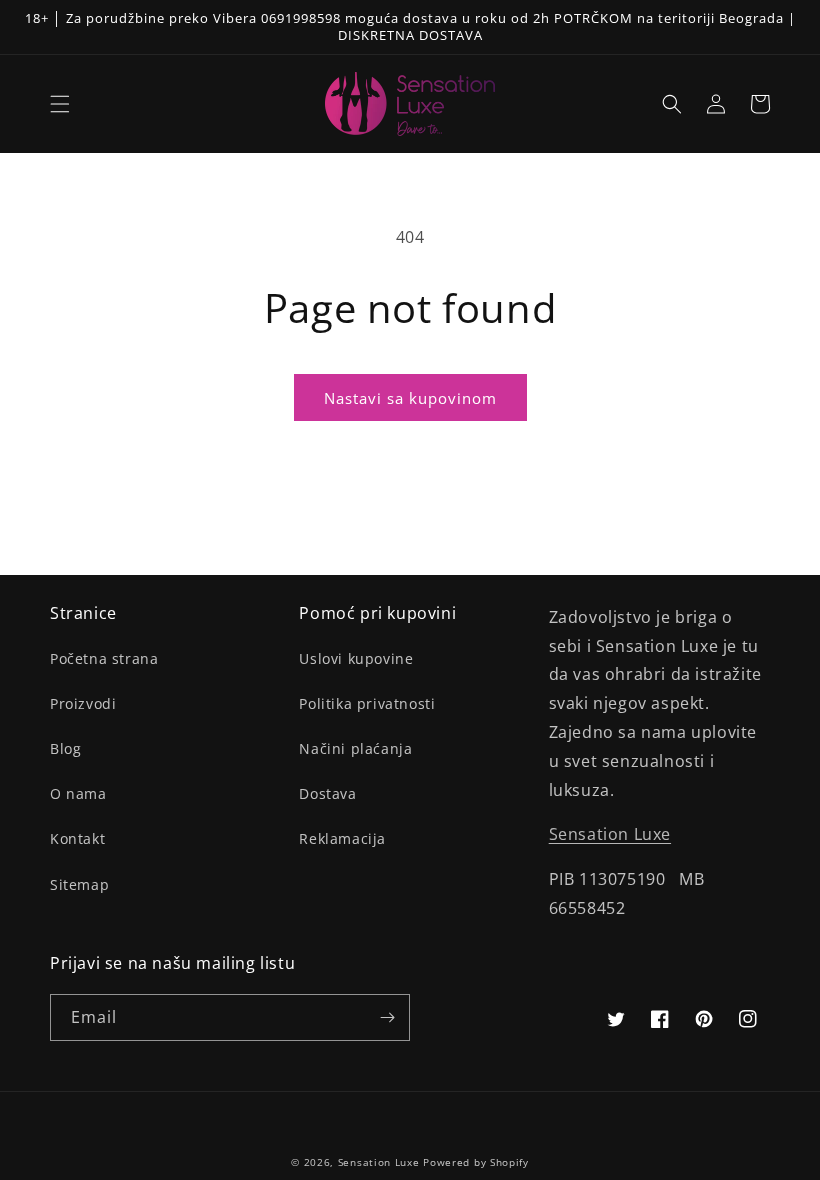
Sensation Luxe (610, 834)
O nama (78, 793)
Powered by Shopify (476, 1162)
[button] (60, 104)
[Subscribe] (387, 1017)
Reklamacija (342, 838)
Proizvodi (83, 703)
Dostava (327, 793)
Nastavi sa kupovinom (410, 398)
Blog (65, 748)
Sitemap (79, 884)
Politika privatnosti (367, 703)
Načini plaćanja (355, 748)
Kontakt (77, 838)
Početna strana (104, 658)
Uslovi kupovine (356, 658)
